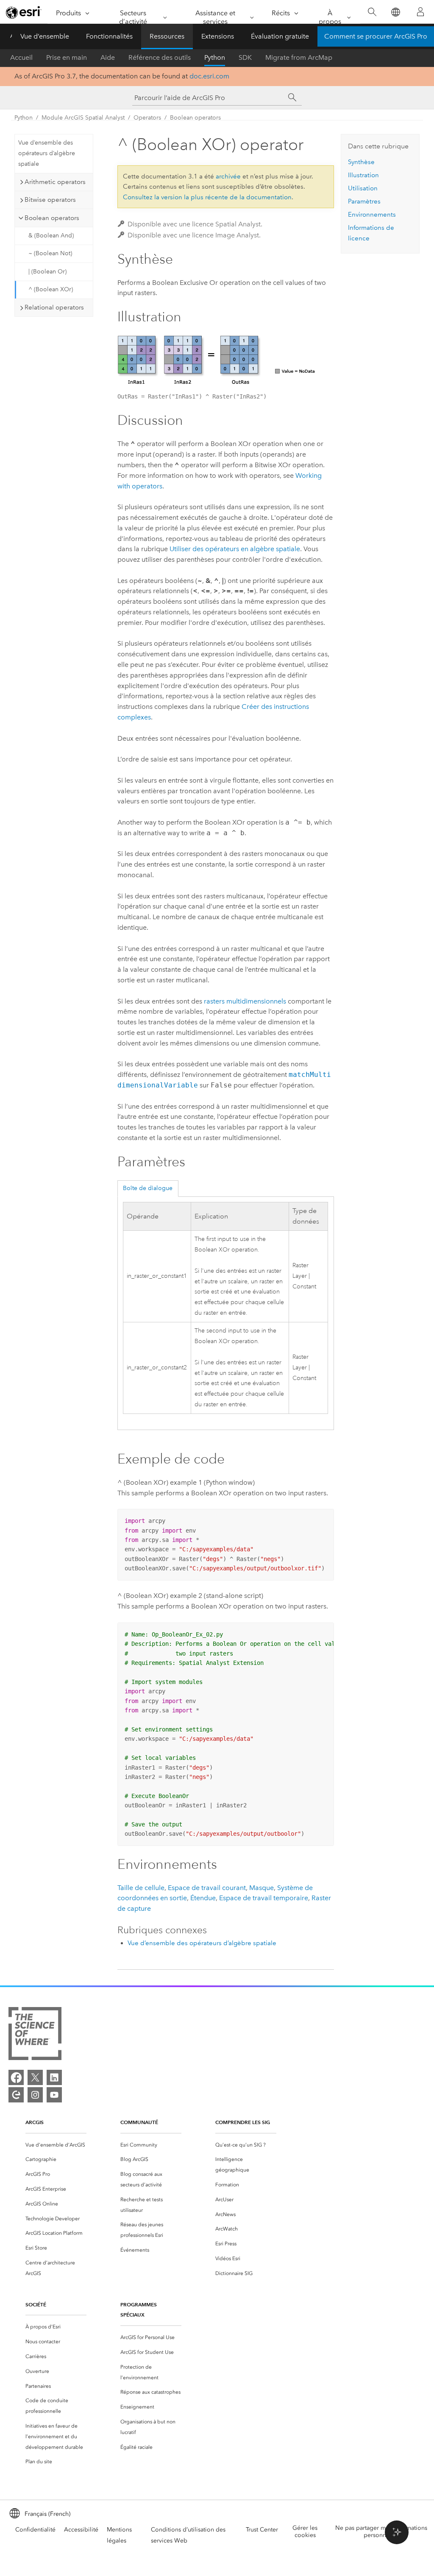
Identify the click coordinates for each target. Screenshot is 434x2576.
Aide (108, 57)
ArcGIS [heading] (35, 2122)
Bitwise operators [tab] (50, 200)
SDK (245, 57)
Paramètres (364, 201)
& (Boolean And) (51, 236)
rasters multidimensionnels (245, 1001)
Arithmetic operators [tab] (55, 182)
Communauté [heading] (139, 2122)
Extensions (218, 36)
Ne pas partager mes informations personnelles (381, 2531)
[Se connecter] (420, 12)
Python (215, 57)
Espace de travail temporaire (264, 1898)
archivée (228, 176)
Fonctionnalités (109, 36)
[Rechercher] (372, 12)
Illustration (363, 175)
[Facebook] (16, 2077)
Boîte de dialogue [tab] (148, 1188)
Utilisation (363, 188)
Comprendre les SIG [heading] (243, 2122)
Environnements (372, 215)
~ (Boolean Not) (50, 253)
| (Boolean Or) (47, 272)
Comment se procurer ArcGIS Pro (376, 36)
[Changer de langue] (395, 12)
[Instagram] (35, 2095)
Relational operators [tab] (54, 307)
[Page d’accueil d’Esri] (24, 12)
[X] (35, 2077)
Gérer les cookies (305, 2531)
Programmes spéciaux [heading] (139, 2310)
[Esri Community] (16, 2095)
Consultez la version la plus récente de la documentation (207, 197)
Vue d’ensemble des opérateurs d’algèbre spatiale (47, 153)
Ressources (167, 36)
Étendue (203, 1898)
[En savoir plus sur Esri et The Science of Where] (35, 2035)
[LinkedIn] (54, 2077)
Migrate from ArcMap (299, 57)
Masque (262, 1888)
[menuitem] (56, 2145)
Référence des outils (160, 57)
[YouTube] (54, 2095)
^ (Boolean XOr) (51, 289)
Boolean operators (195, 118)
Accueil (21, 57)
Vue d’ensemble (45, 36)
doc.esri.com (209, 76)
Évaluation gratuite (280, 36)
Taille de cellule (141, 1888)
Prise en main (67, 57)
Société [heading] (36, 2304)
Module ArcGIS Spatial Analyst (83, 118)
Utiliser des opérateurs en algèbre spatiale (235, 549)
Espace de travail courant (207, 1888)
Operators (147, 118)
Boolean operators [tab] (52, 218)
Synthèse (361, 162)
